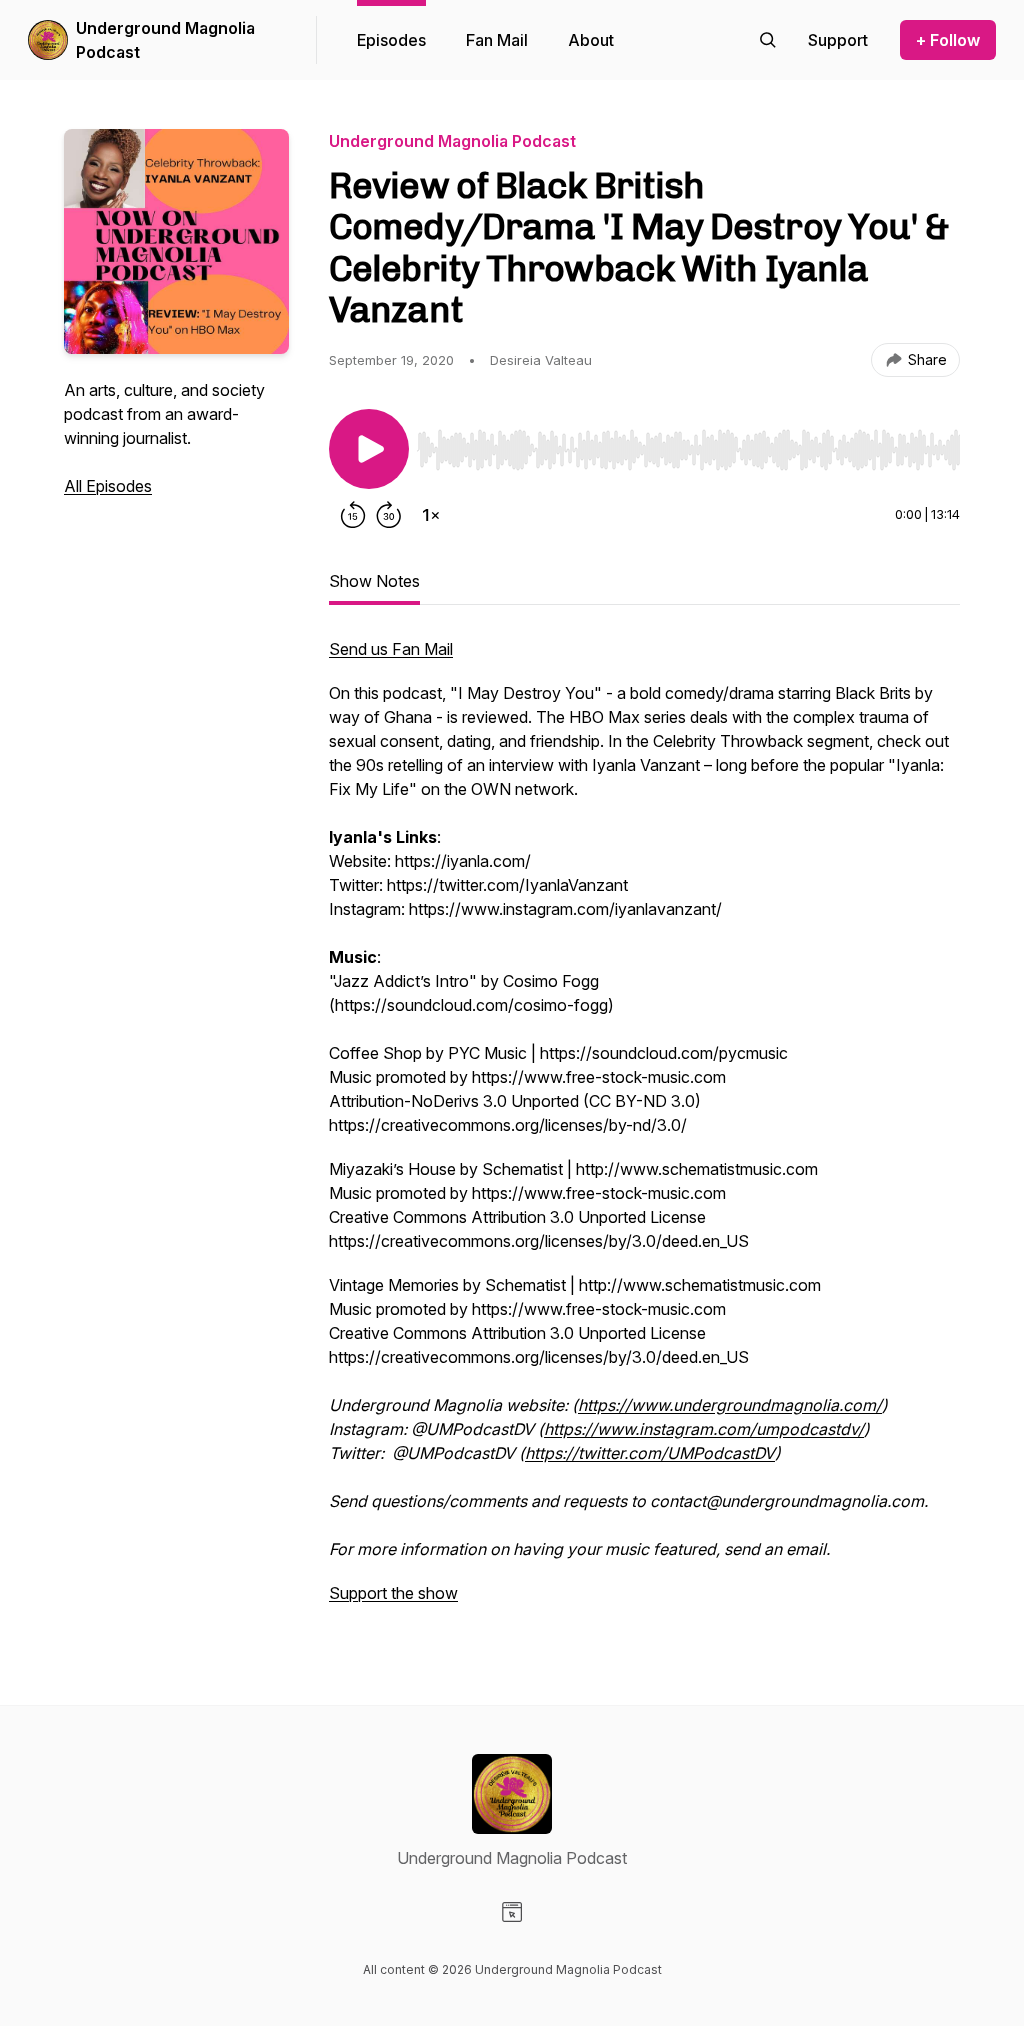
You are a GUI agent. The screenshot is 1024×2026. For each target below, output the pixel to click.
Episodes (391, 40)
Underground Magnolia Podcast (165, 40)
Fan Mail (497, 40)
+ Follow (948, 40)
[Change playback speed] (431, 515)
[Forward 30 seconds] (389, 515)
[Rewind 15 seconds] (353, 515)
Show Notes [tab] (374, 581)
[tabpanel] (644, 1131)
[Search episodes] (768, 40)
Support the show (393, 1593)
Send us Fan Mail (391, 649)
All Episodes (108, 486)
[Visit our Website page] (512, 1912)
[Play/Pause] (369, 449)
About (591, 40)
